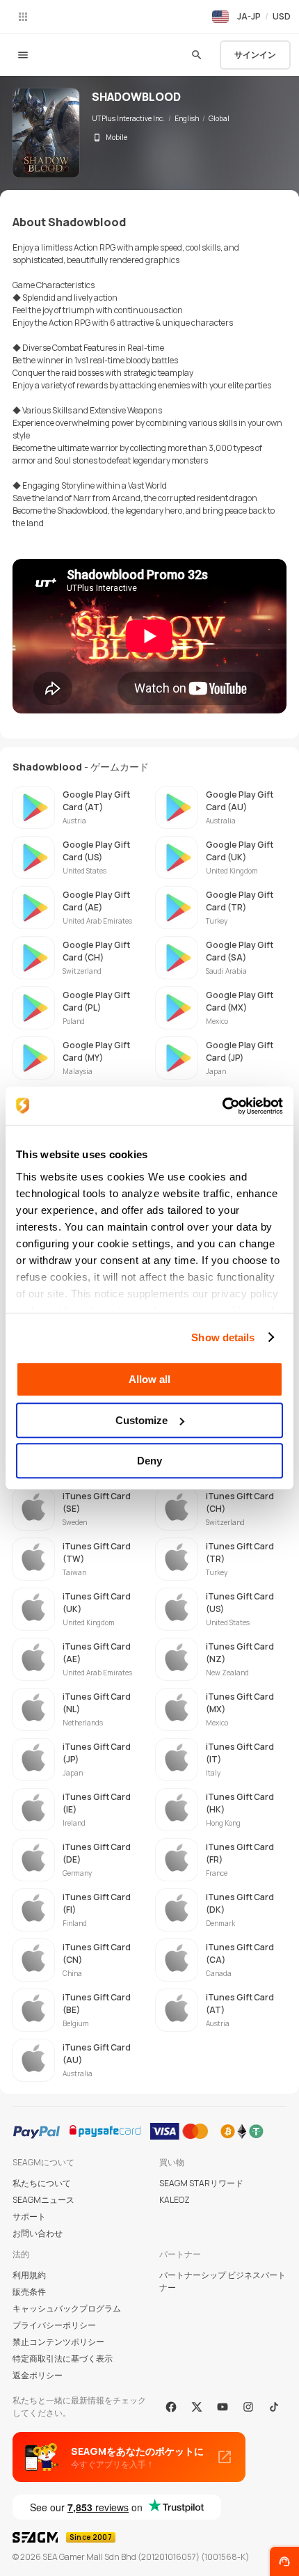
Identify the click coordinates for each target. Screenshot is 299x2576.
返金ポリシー (38, 2375)
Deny (149, 1461)
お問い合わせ (38, 2233)
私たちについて (42, 2183)
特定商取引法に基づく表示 (63, 2358)
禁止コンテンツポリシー (58, 2342)
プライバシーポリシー (54, 2325)
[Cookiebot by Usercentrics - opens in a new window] (222, 1106)
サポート (29, 2217)
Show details (223, 1337)
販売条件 (29, 2292)
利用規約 (29, 2275)
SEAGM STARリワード (201, 2183)
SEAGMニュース (43, 2200)
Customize (142, 1420)
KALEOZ (175, 2200)
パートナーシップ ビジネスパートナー (223, 2281)
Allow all (149, 1379)
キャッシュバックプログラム (67, 2308)
